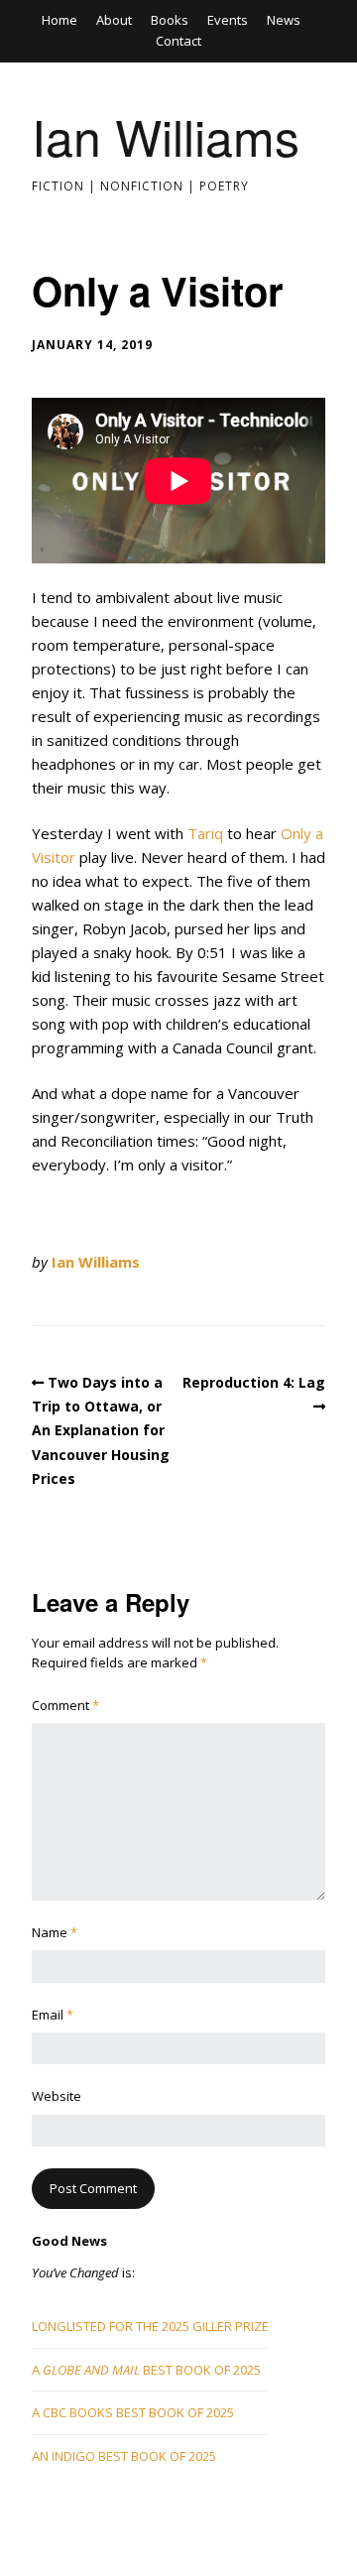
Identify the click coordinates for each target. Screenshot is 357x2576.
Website (57, 2096)
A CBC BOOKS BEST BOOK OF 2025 (133, 2412)
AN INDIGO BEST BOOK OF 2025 (124, 2456)
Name (55, 1932)
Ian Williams (166, 135)
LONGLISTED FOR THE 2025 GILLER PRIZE (150, 2326)
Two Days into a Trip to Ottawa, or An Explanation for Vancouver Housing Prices (101, 1431)
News (284, 20)
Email (53, 2015)
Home (59, 20)
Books (170, 20)
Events (228, 20)
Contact (178, 41)
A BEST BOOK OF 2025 (146, 2370)
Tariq (205, 833)
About (114, 20)
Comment (65, 1705)
